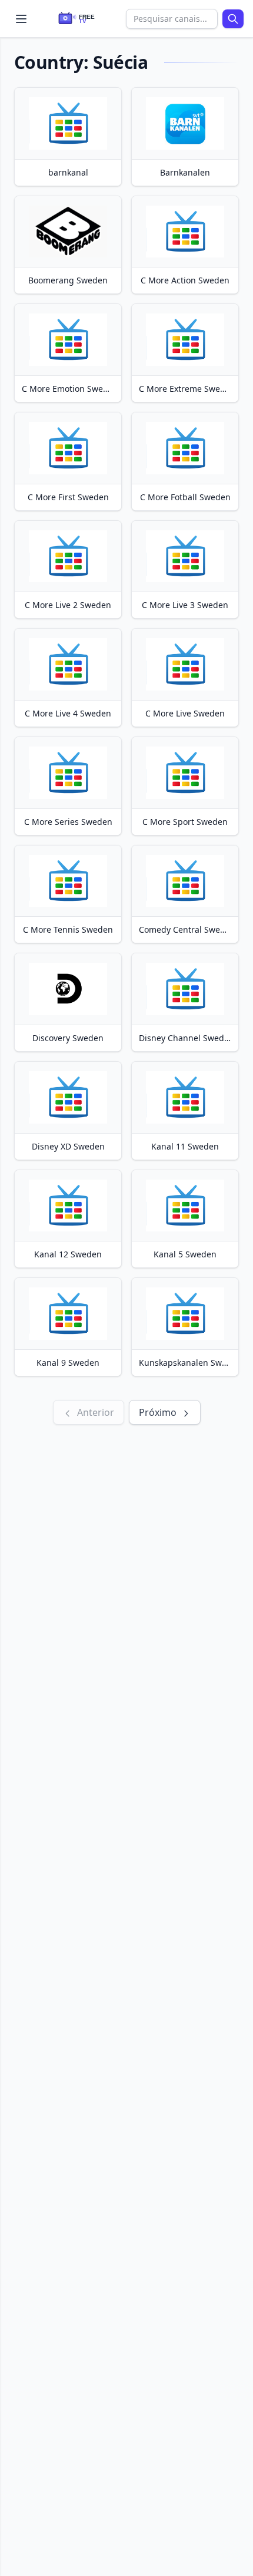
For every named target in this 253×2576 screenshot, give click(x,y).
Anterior (94, 1412)
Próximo (159, 1412)
